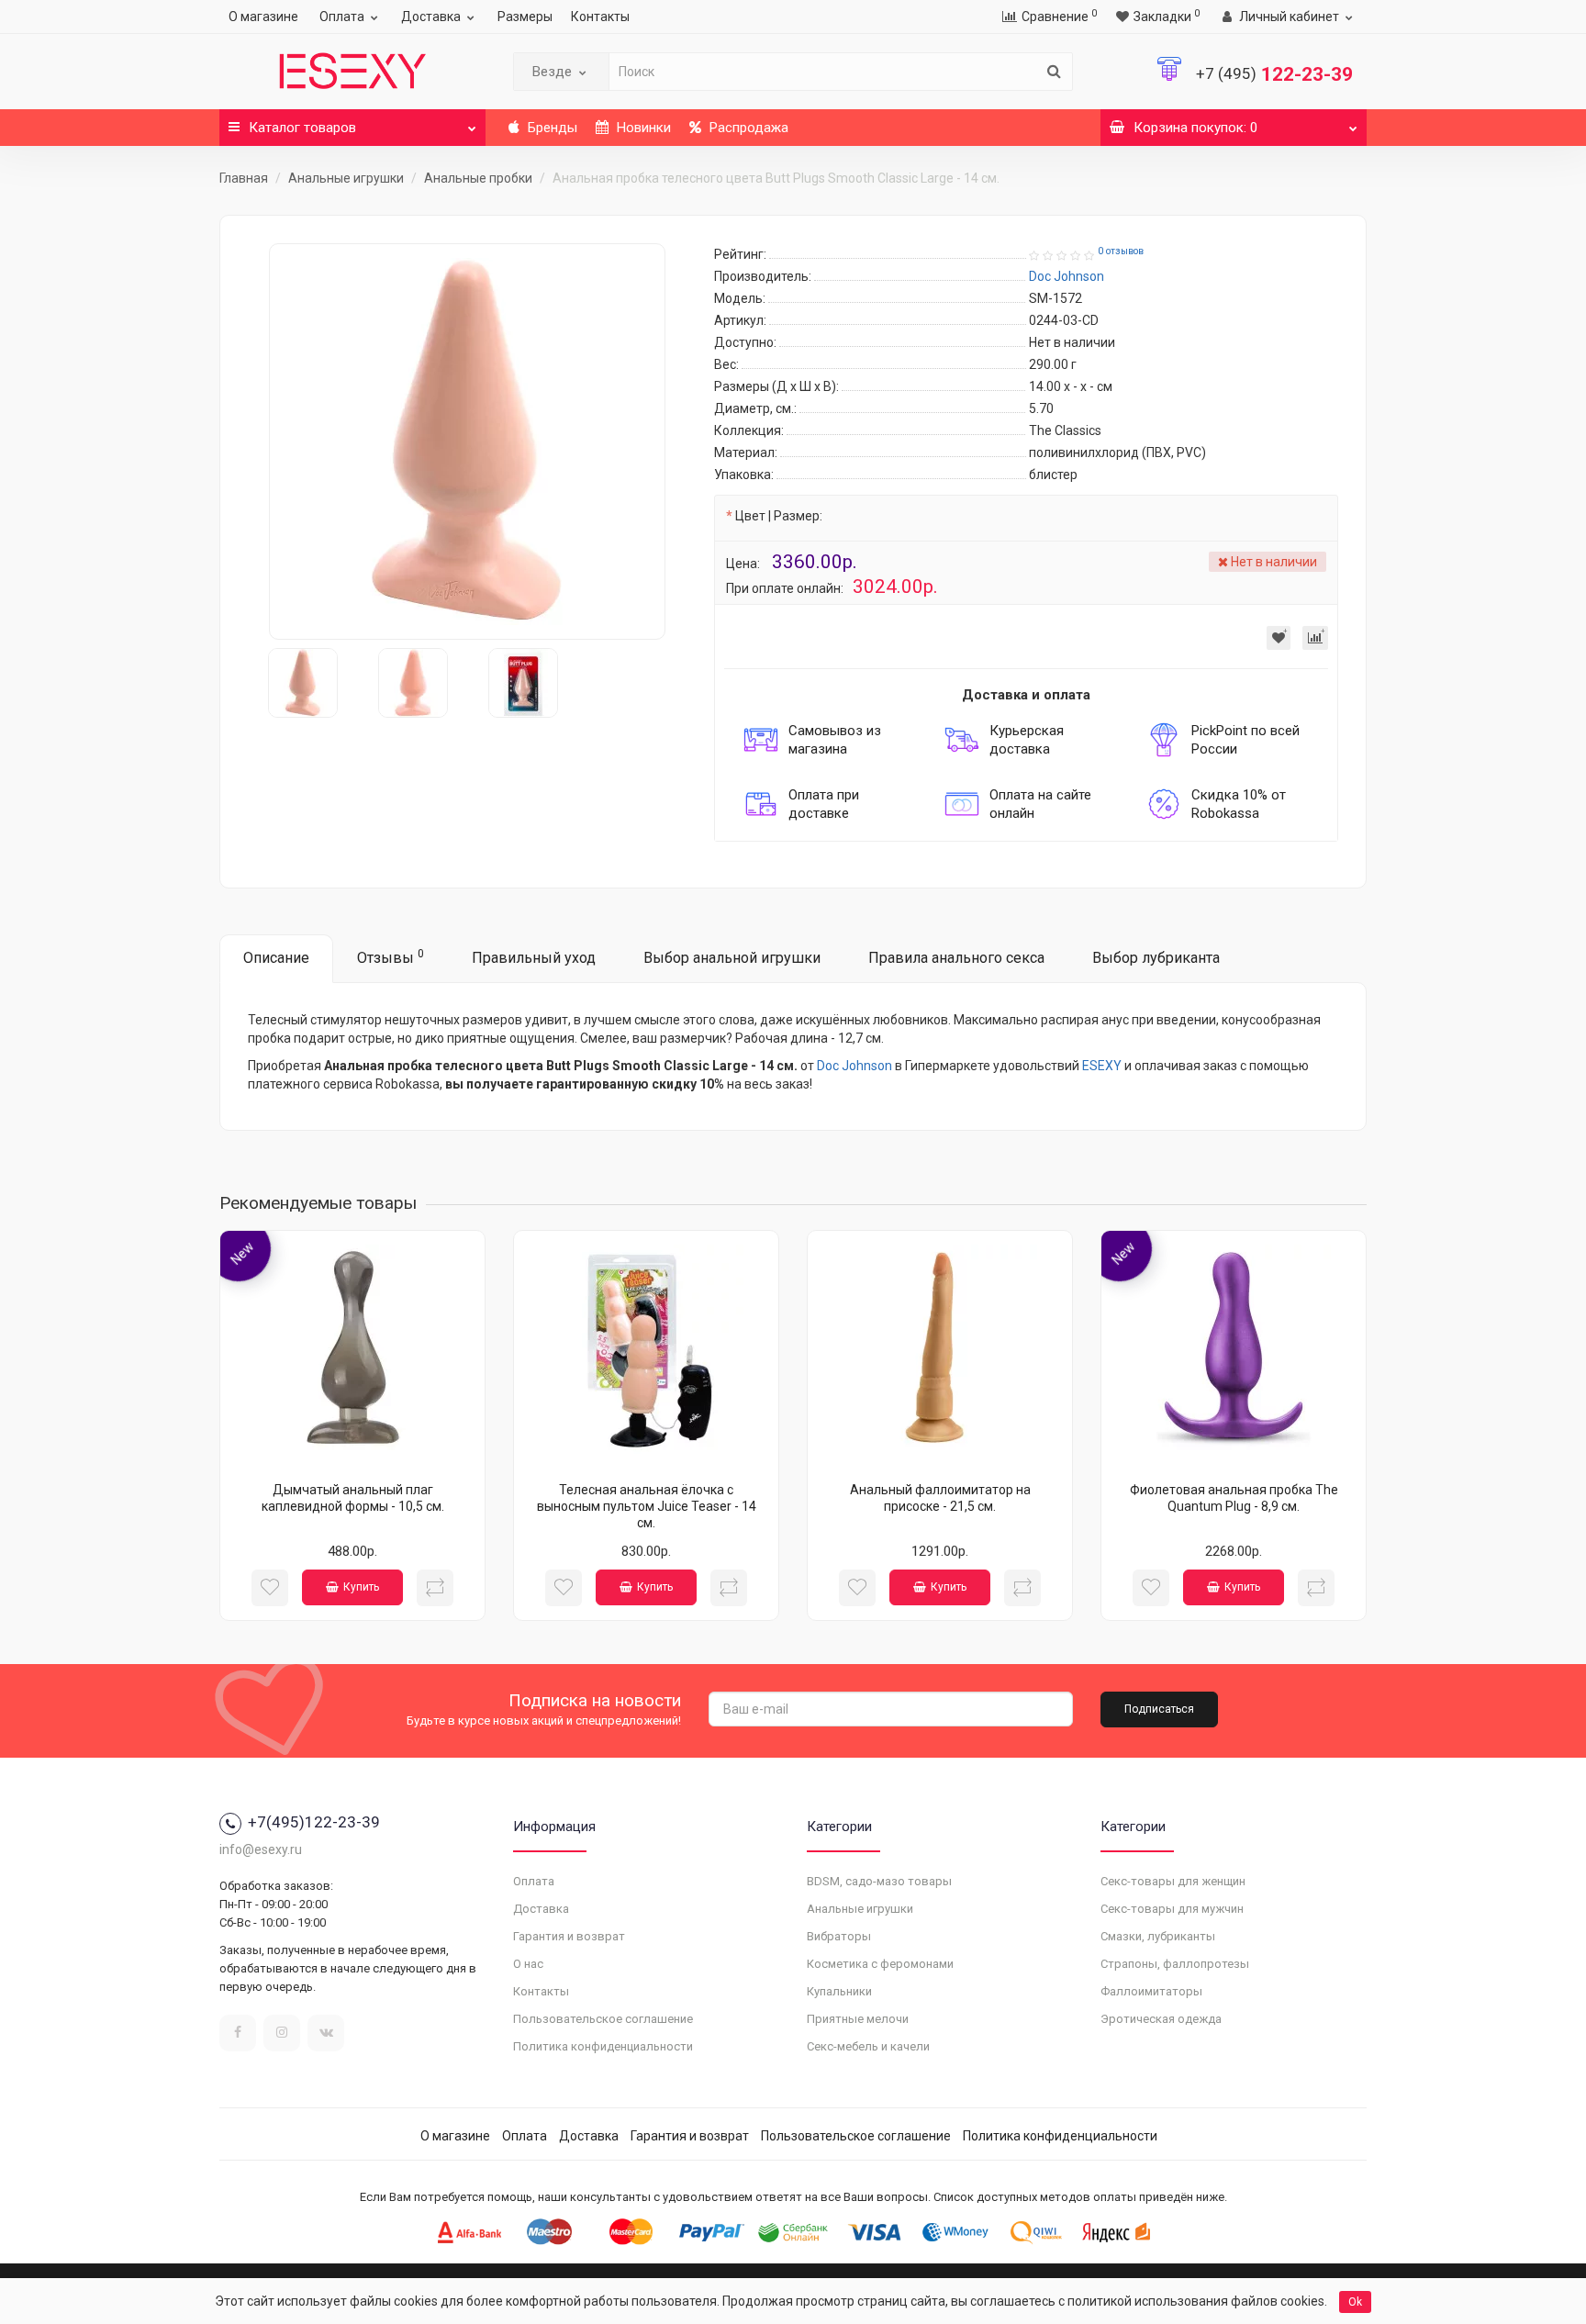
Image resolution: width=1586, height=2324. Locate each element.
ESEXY (1102, 1066)
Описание (276, 958)
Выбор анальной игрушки (732, 958)
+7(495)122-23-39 (314, 1822)
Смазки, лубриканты (1158, 1936)
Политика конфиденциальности (603, 2046)
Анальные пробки (478, 178)
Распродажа (747, 128)
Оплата (342, 17)
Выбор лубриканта (1156, 958)
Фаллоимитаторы (1151, 1991)
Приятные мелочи (858, 2019)
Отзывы (391, 957)
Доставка (431, 17)
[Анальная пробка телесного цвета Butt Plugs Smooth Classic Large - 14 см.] (467, 441)
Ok (1355, 2302)
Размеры (525, 17)
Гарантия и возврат (569, 1936)
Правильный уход (534, 958)
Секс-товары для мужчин (1172, 1909)
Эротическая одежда (1161, 2019)
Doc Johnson (854, 1066)
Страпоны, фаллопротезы (1175, 1964)
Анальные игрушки (346, 178)
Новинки (642, 128)
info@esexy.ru (261, 1849)
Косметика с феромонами (880, 1964)
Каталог (302, 128)
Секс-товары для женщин (1173, 1881)
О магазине (263, 17)
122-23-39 (1274, 74)
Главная (244, 178)
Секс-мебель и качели (868, 2046)
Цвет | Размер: (779, 516)
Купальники (839, 1991)
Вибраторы (839, 1936)
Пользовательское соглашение (603, 2019)
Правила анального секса (956, 958)
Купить (361, 1587)
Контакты (600, 17)
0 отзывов (1121, 251)
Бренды (551, 128)
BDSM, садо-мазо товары (879, 1881)
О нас (528, 1964)
